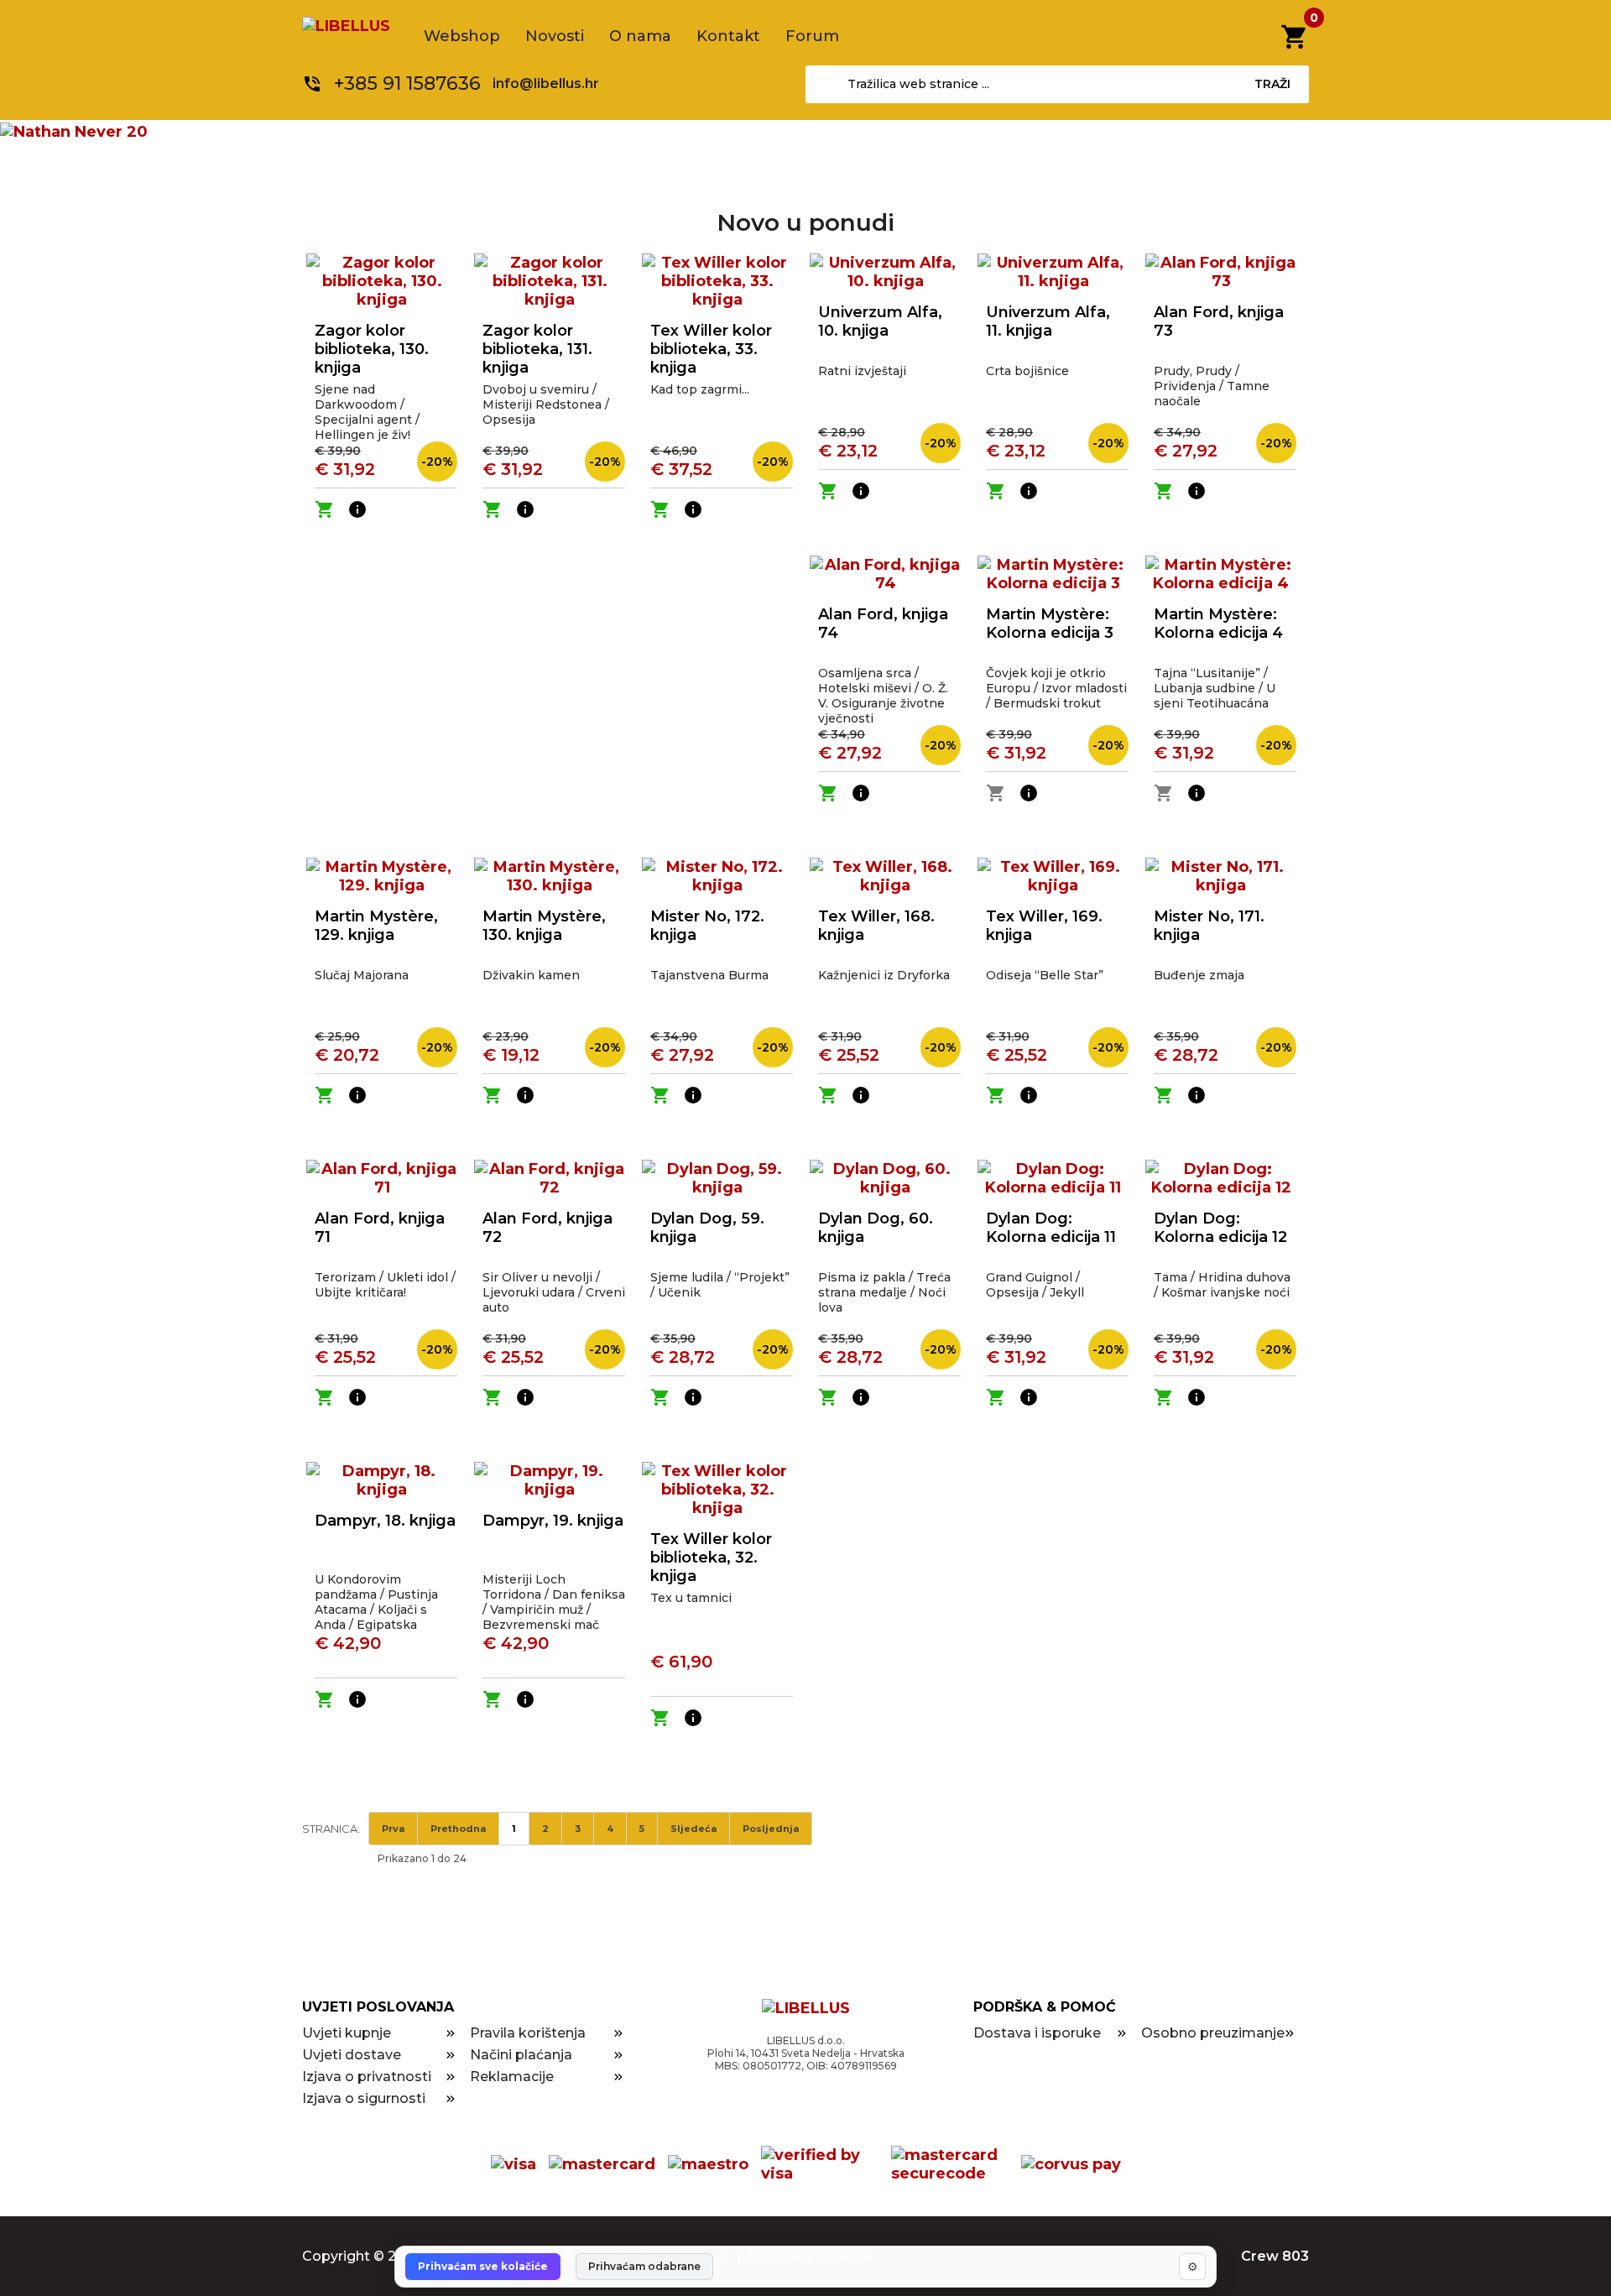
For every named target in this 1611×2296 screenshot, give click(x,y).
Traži (1272, 84)
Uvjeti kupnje (347, 2033)
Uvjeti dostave (352, 2055)
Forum (812, 36)
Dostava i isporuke (1037, 2033)
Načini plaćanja (521, 2055)
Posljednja (771, 1829)
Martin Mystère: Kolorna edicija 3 (1050, 624)
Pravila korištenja (528, 2033)
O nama (640, 36)
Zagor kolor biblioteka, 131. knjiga (537, 349)
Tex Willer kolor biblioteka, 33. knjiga (711, 349)
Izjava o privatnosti (367, 2077)
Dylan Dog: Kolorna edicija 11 (1051, 1228)
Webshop (462, 36)
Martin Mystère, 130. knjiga (544, 926)
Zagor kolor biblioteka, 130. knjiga (372, 349)
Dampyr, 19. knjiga (553, 1521)
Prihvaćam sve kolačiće (483, 2266)
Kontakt (728, 36)
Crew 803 (1275, 2256)
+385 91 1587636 (407, 83)
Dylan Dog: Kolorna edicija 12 (1220, 1228)
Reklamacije (512, 2077)
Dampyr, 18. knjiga (385, 1521)
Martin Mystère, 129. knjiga (376, 926)
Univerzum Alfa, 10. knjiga (880, 321)
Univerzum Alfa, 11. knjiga (1048, 321)
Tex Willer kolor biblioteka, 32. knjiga (711, 1558)
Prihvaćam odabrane (644, 2266)
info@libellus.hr (546, 83)
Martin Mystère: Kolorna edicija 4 (1218, 624)
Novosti (555, 36)
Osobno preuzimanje (1213, 2033)
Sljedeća (693, 1829)
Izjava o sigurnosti (364, 2098)
